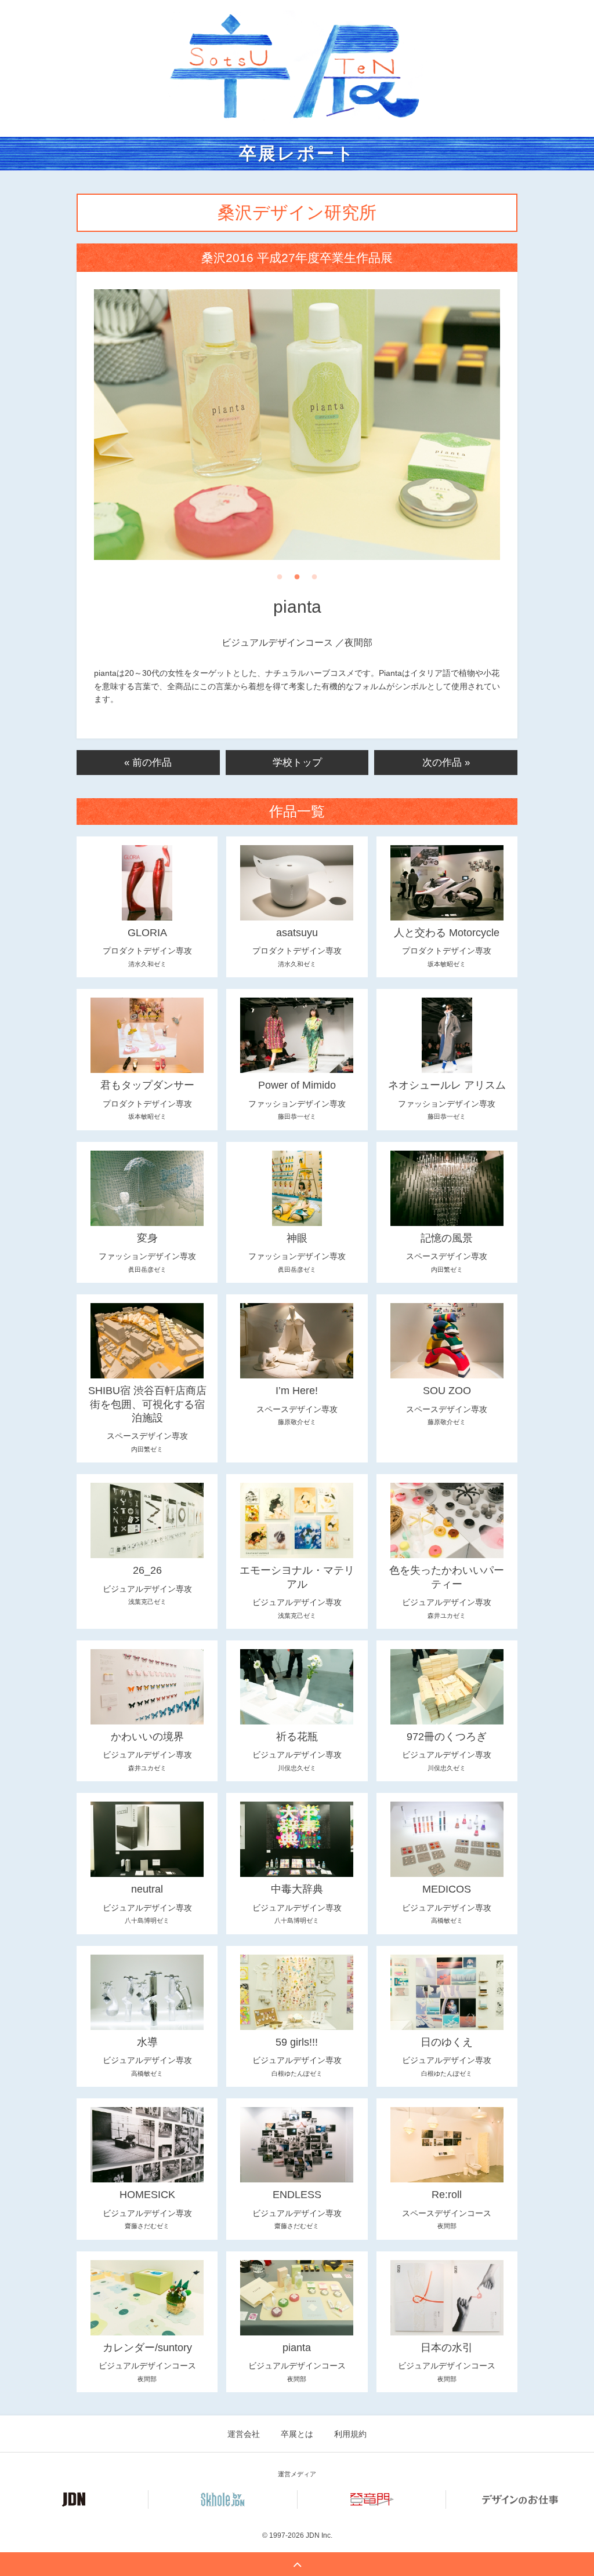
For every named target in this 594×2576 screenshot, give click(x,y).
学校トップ (297, 763)
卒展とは (297, 2434)
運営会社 (244, 2434)
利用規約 (350, 2434)
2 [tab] (297, 580)
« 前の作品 (148, 763)
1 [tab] (280, 580)
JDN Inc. (319, 2535)
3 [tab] (314, 580)
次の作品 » (446, 763)
